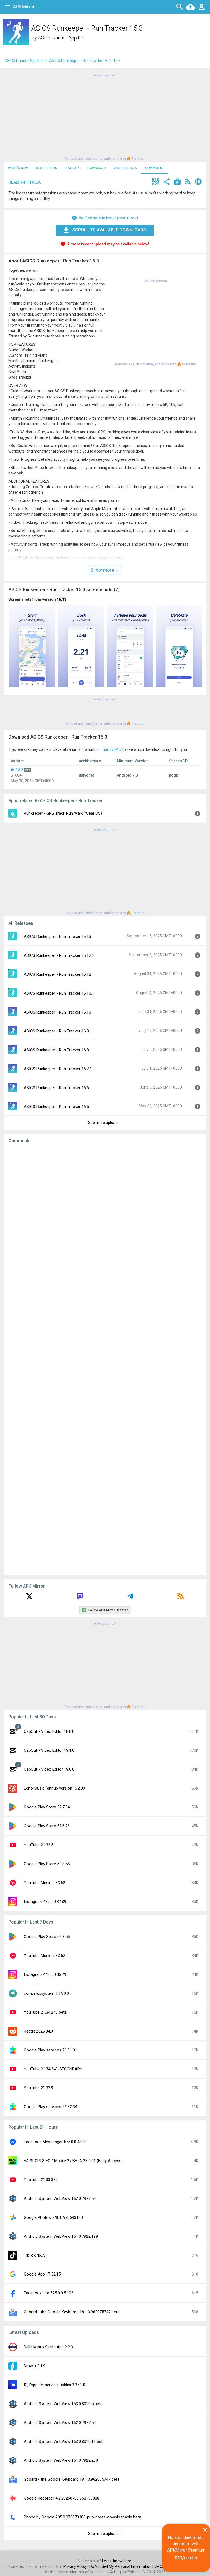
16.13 (62, 599)
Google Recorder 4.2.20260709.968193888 (62, 2498)
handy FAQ (112, 749)
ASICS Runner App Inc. (62, 38)
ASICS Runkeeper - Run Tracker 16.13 (57, 937)
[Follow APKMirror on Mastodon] (80, 1598)
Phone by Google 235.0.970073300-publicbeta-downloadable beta (82, 2517)
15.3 (20, 770)
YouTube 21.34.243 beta (45, 2012)
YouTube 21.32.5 (39, 1845)
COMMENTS (154, 168)
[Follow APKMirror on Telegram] (130, 1598)
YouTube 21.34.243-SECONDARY (53, 2069)
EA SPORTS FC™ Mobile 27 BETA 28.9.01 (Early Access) (73, 2161)
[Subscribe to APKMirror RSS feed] (181, 1598)
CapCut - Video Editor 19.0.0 (49, 1769)
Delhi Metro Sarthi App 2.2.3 (48, 2347)
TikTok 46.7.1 (35, 2255)
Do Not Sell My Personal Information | (122, 2566)
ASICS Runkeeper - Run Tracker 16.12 (57, 974)
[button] (156, 182)
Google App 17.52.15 (42, 2274)
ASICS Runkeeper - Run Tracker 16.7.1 (58, 1069)
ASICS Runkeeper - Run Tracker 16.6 (56, 1088)
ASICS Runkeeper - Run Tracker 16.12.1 (59, 955)
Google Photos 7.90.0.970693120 (53, 2217)
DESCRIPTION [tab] (47, 168)
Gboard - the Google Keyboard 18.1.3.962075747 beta (72, 2312)
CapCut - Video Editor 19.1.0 (49, 1750)
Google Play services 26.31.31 (50, 2050)
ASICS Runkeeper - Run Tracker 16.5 (56, 1107)
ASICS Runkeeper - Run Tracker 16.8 (56, 1050)
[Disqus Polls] (105, 1217)
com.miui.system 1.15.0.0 (46, 1993)
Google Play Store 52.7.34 (47, 1807)
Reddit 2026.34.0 (38, 2031)
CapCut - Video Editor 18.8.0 (49, 1731)
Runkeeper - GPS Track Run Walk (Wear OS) (63, 813)
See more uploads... (105, 1123)
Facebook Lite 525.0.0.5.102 (49, 2293)
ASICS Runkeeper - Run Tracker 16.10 (57, 1012)
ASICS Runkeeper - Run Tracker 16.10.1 (59, 993)
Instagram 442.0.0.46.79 (45, 1974)
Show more (103, 570)
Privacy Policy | (76, 2566)
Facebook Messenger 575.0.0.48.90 (55, 2142)
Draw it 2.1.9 (35, 2366)
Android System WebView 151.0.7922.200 (61, 2460)
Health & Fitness (25, 182)
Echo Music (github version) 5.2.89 (54, 1788)
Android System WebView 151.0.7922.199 (61, 2236)
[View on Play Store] (177, 182)
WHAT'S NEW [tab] (18, 168)
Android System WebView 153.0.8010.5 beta (63, 2404)
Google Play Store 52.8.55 (47, 1864)
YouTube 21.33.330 (41, 2180)
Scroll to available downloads (109, 230)
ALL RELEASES (126, 168)
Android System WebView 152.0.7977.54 (60, 2199)
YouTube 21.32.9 (39, 2088)
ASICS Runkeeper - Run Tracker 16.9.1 (58, 1031)
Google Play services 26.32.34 (50, 2107)
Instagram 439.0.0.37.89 (45, 1902)
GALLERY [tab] (72, 168)
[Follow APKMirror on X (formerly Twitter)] (29, 1598)
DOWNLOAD (97, 168)
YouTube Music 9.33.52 (44, 1883)
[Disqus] (105, 1359)
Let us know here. (117, 2561)
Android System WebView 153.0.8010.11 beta (64, 2442)
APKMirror (24, 7)
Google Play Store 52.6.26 (47, 1826)
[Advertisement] (105, 116)
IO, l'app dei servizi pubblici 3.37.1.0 (55, 2385)
